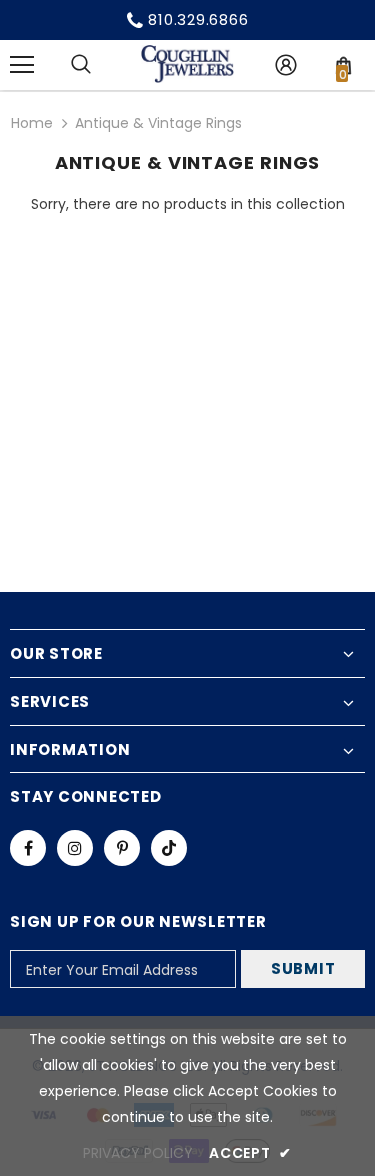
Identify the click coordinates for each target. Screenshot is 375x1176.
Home (32, 123)
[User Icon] (286, 65)
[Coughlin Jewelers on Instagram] (75, 848)
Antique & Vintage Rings (158, 123)
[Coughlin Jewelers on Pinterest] (122, 848)
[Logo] (187, 64)
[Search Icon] (81, 65)
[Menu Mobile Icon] (22, 65)
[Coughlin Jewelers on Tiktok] (169, 848)
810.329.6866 (198, 19)
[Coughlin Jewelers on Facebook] (28, 848)
